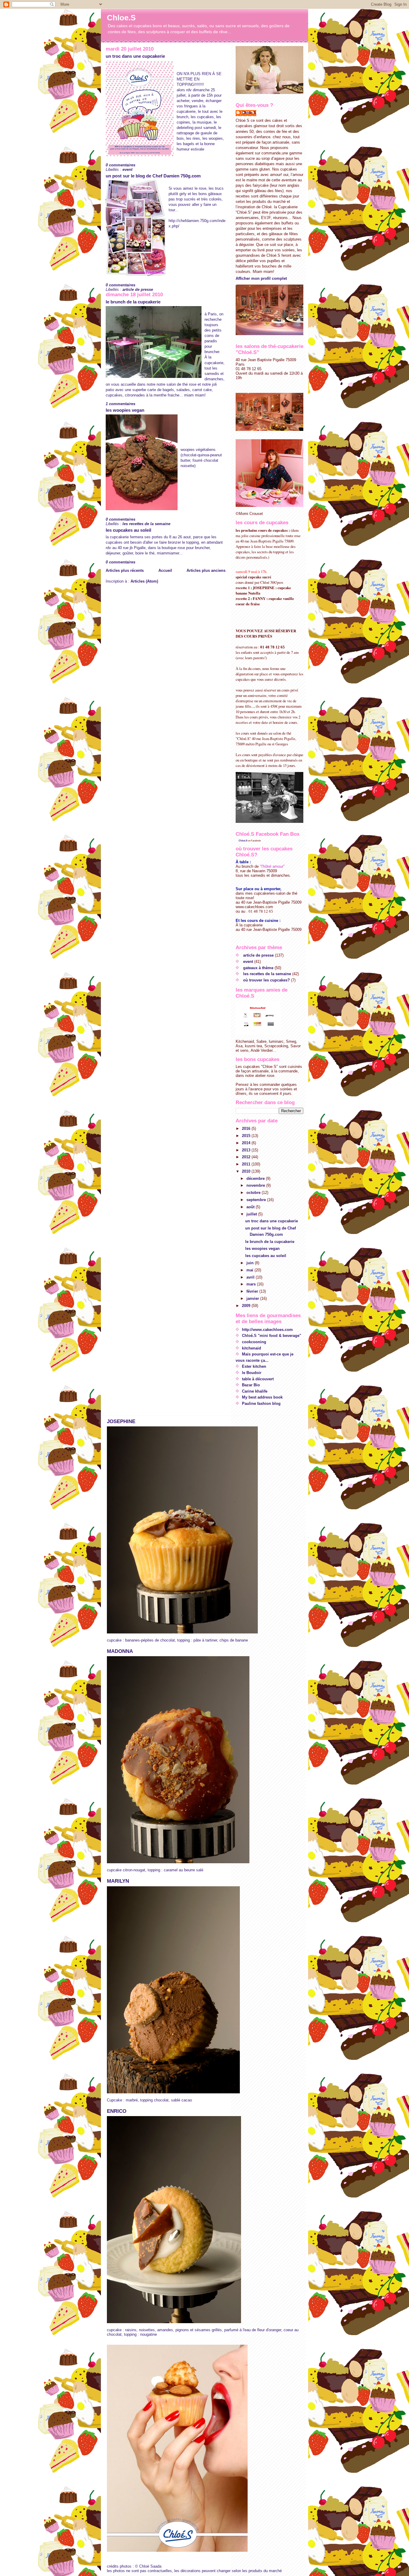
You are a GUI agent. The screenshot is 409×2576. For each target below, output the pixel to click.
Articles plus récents (125, 570)
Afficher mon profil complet (261, 278)
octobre (254, 1193)
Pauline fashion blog (261, 1403)
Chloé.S (243, 841)
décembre (256, 1178)
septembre (257, 1200)
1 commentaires (121, 404)
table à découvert (258, 1379)
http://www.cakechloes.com (267, 1330)
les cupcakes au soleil (128, 530)
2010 (247, 1171)
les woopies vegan (125, 410)
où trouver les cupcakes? (266, 980)
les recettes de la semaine (146, 524)
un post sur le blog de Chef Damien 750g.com (153, 176)
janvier (253, 1298)
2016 (247, 1129)
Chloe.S (121, 18)
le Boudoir (252, 1373)
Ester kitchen (254, 1366)
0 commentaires (121, 165)
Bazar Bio (251, 1385)
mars (252, 1284)
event (127, 170)
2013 (247, 1150)
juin (251, 1263)
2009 (247, 1306)
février (253, 1291)
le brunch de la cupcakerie (133, 302)
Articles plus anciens (206, 570)
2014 (247, 1143)
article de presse (138, 289)
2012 (247, 1157)
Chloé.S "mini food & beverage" (272, 1336)
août (251, 1207)
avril (251, 1277)
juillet (252, 1214)
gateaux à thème (258, 968)
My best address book (262, 1397)
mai (250, 1270)
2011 (247, 1164)
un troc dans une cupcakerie (135, 56)
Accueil (165, 570)
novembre (256, 1185)
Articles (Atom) (144, 581)
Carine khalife (255, 1391)
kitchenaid (252, 1348)
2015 (247, 1136)
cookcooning (254, 1342)
